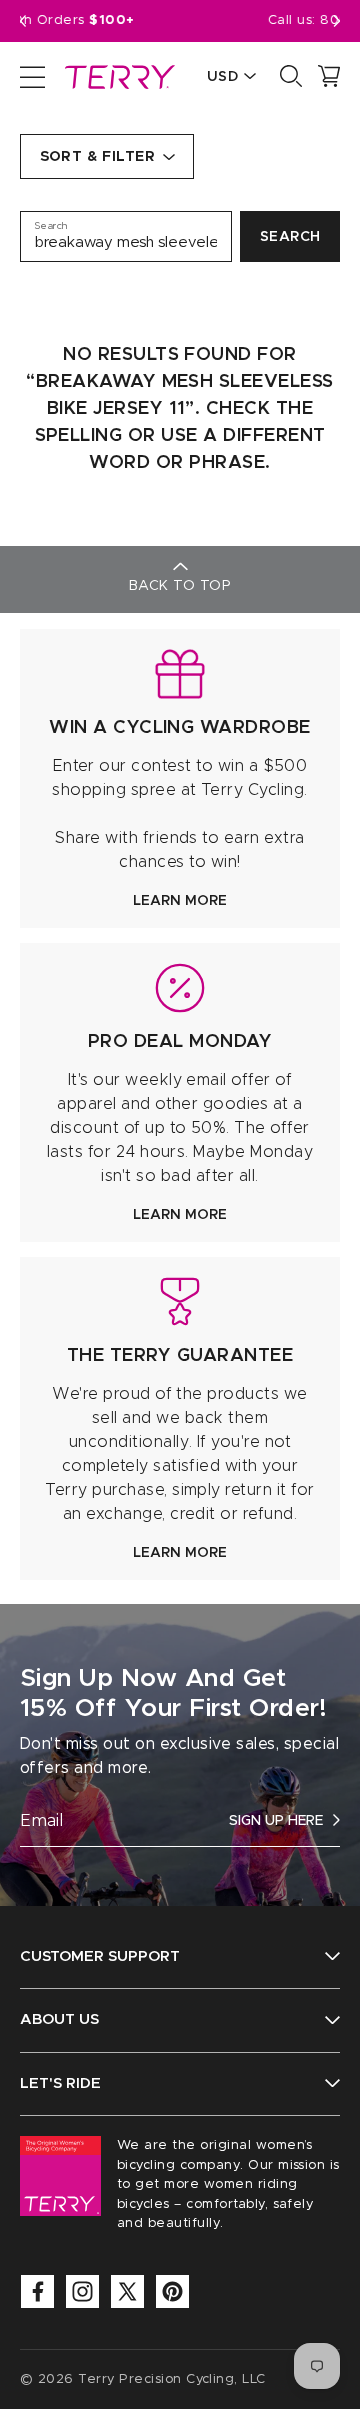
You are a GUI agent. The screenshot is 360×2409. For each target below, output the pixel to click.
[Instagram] (82, 2291)
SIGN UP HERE (276, 1821)
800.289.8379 (273, 20)
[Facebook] (37, 2291)
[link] (180, 778)
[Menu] (32, 76)
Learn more (180, 901)
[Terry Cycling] (118, 76)
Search (290, 237)
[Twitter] (127, 2291)
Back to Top (180, 586)
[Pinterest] (172, 2291)
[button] (337, 21)
